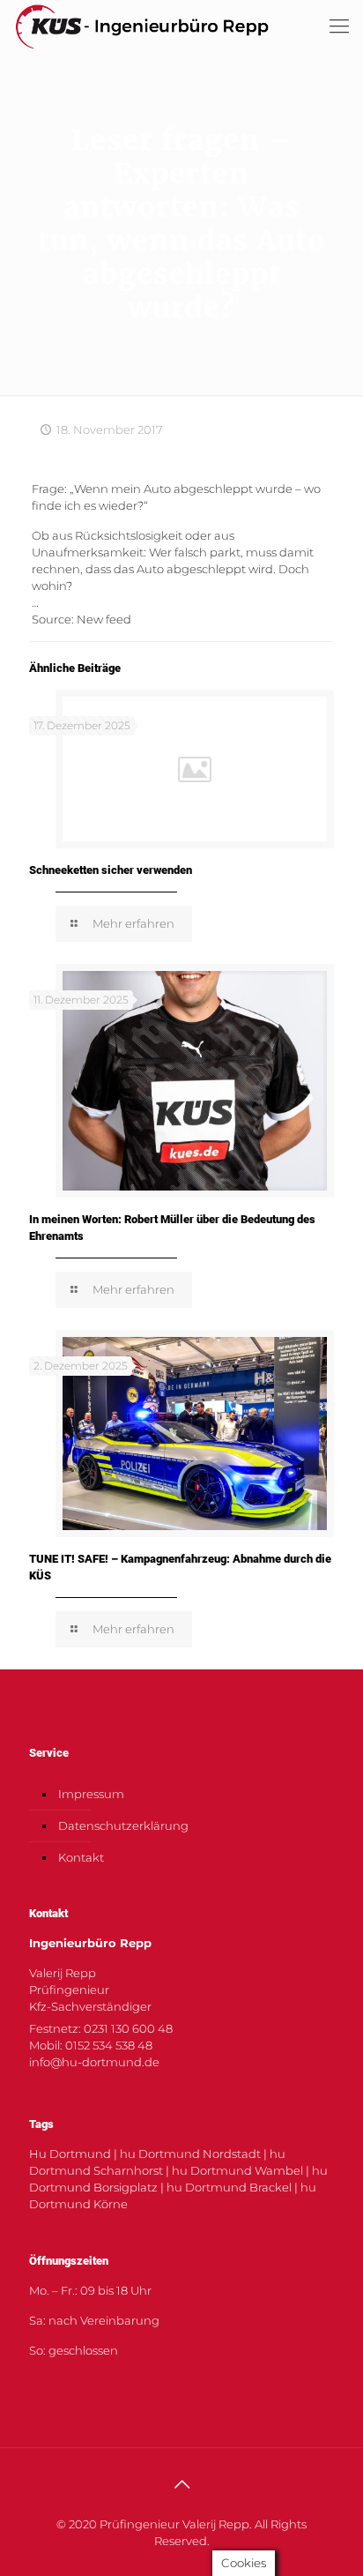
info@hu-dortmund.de (94, 2062)
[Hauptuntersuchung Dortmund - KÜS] (142, 26)
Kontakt (81, 1857)
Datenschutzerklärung (123, 1826)
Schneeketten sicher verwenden (111, 870)
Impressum (91, 1794)
